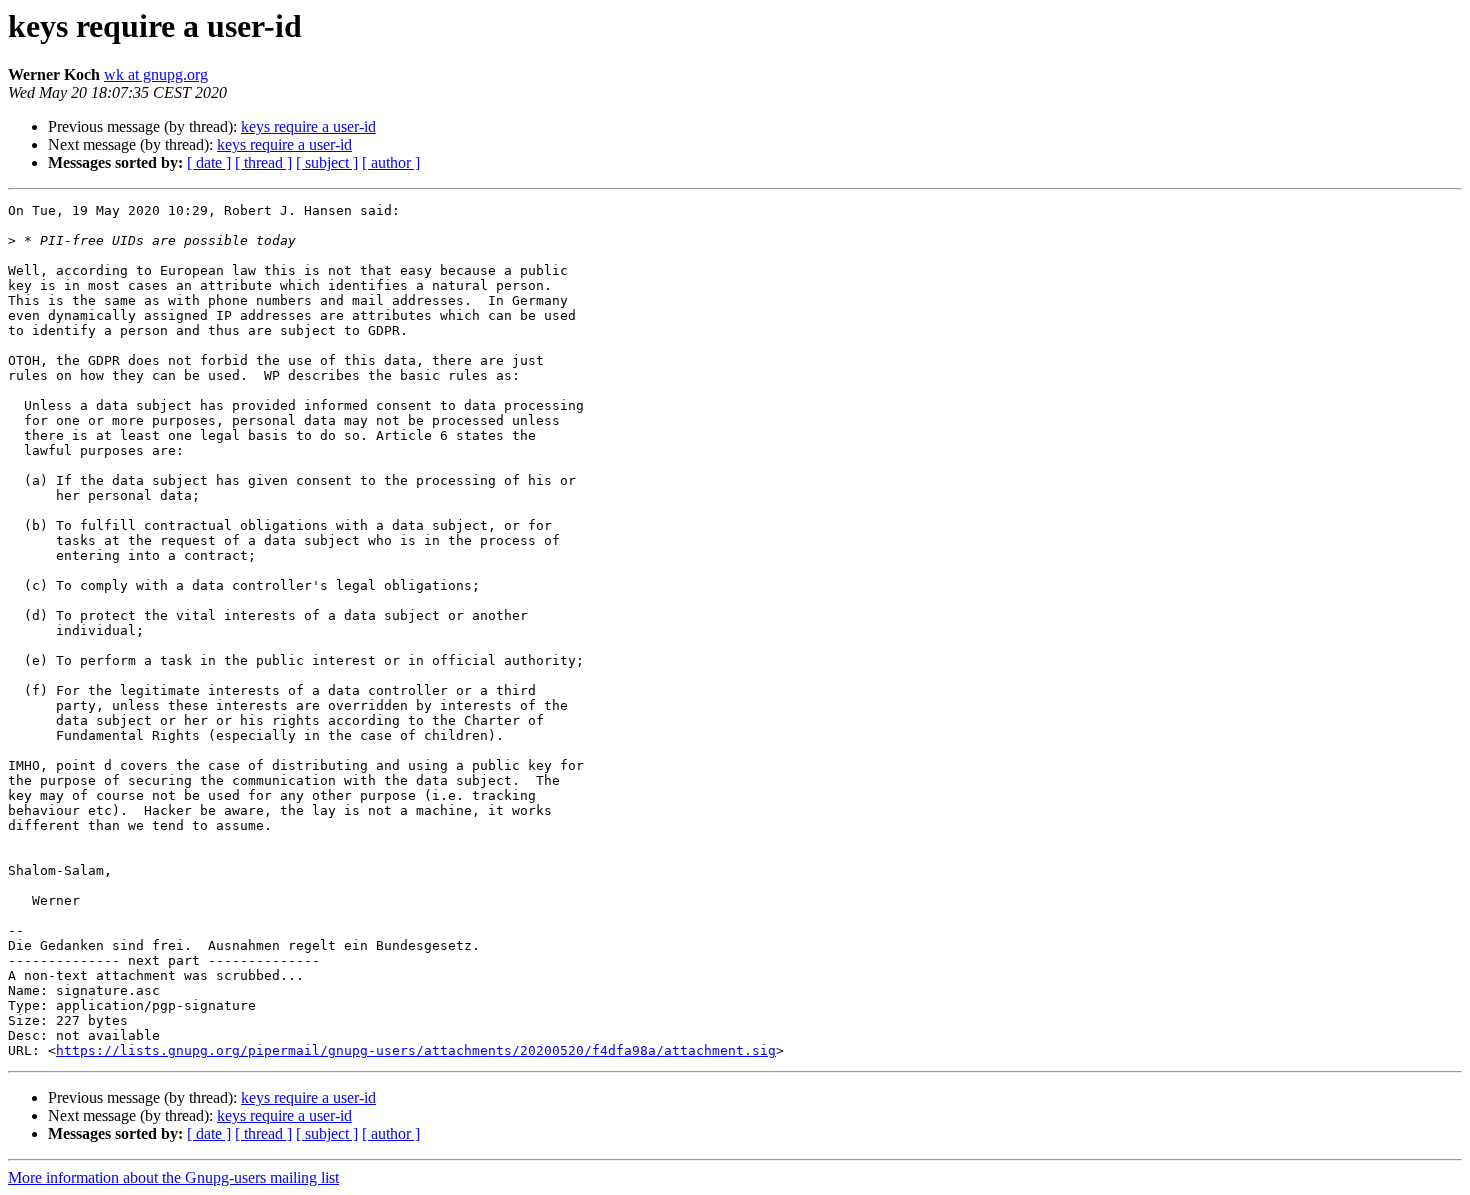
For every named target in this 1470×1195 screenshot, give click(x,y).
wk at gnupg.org (156, 74)
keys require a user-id (308, 126)
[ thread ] (263, 162)
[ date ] (209, 162)
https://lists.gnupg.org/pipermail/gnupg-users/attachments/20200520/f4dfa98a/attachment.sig (416, 1050)
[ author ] (391, 162)
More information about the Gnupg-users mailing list (173, 1177)
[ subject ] (327, 162)
